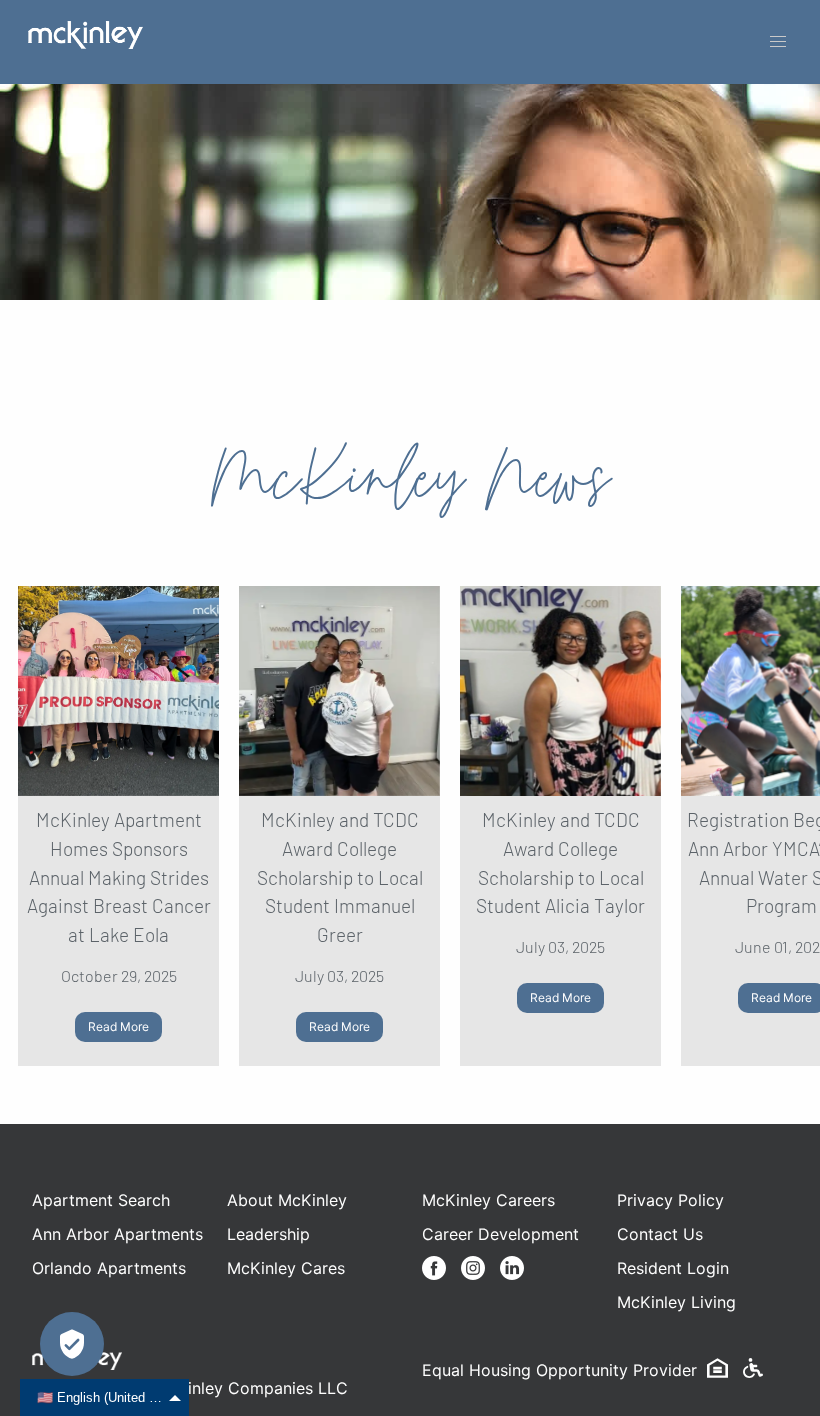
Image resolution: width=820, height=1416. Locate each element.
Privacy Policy (670, 1200)
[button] (778, 42)
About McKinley (287, 1200)
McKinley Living (676, 1302)
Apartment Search (101, 1200)
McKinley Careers (488, 1200)
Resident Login (673, 1268)
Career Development (500, 1234)
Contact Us (660, 1234)
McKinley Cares (286, 1268)
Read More (118, 1026)
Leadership (268, 1234)
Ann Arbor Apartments (117, 1234)
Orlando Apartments (109, 1268)
